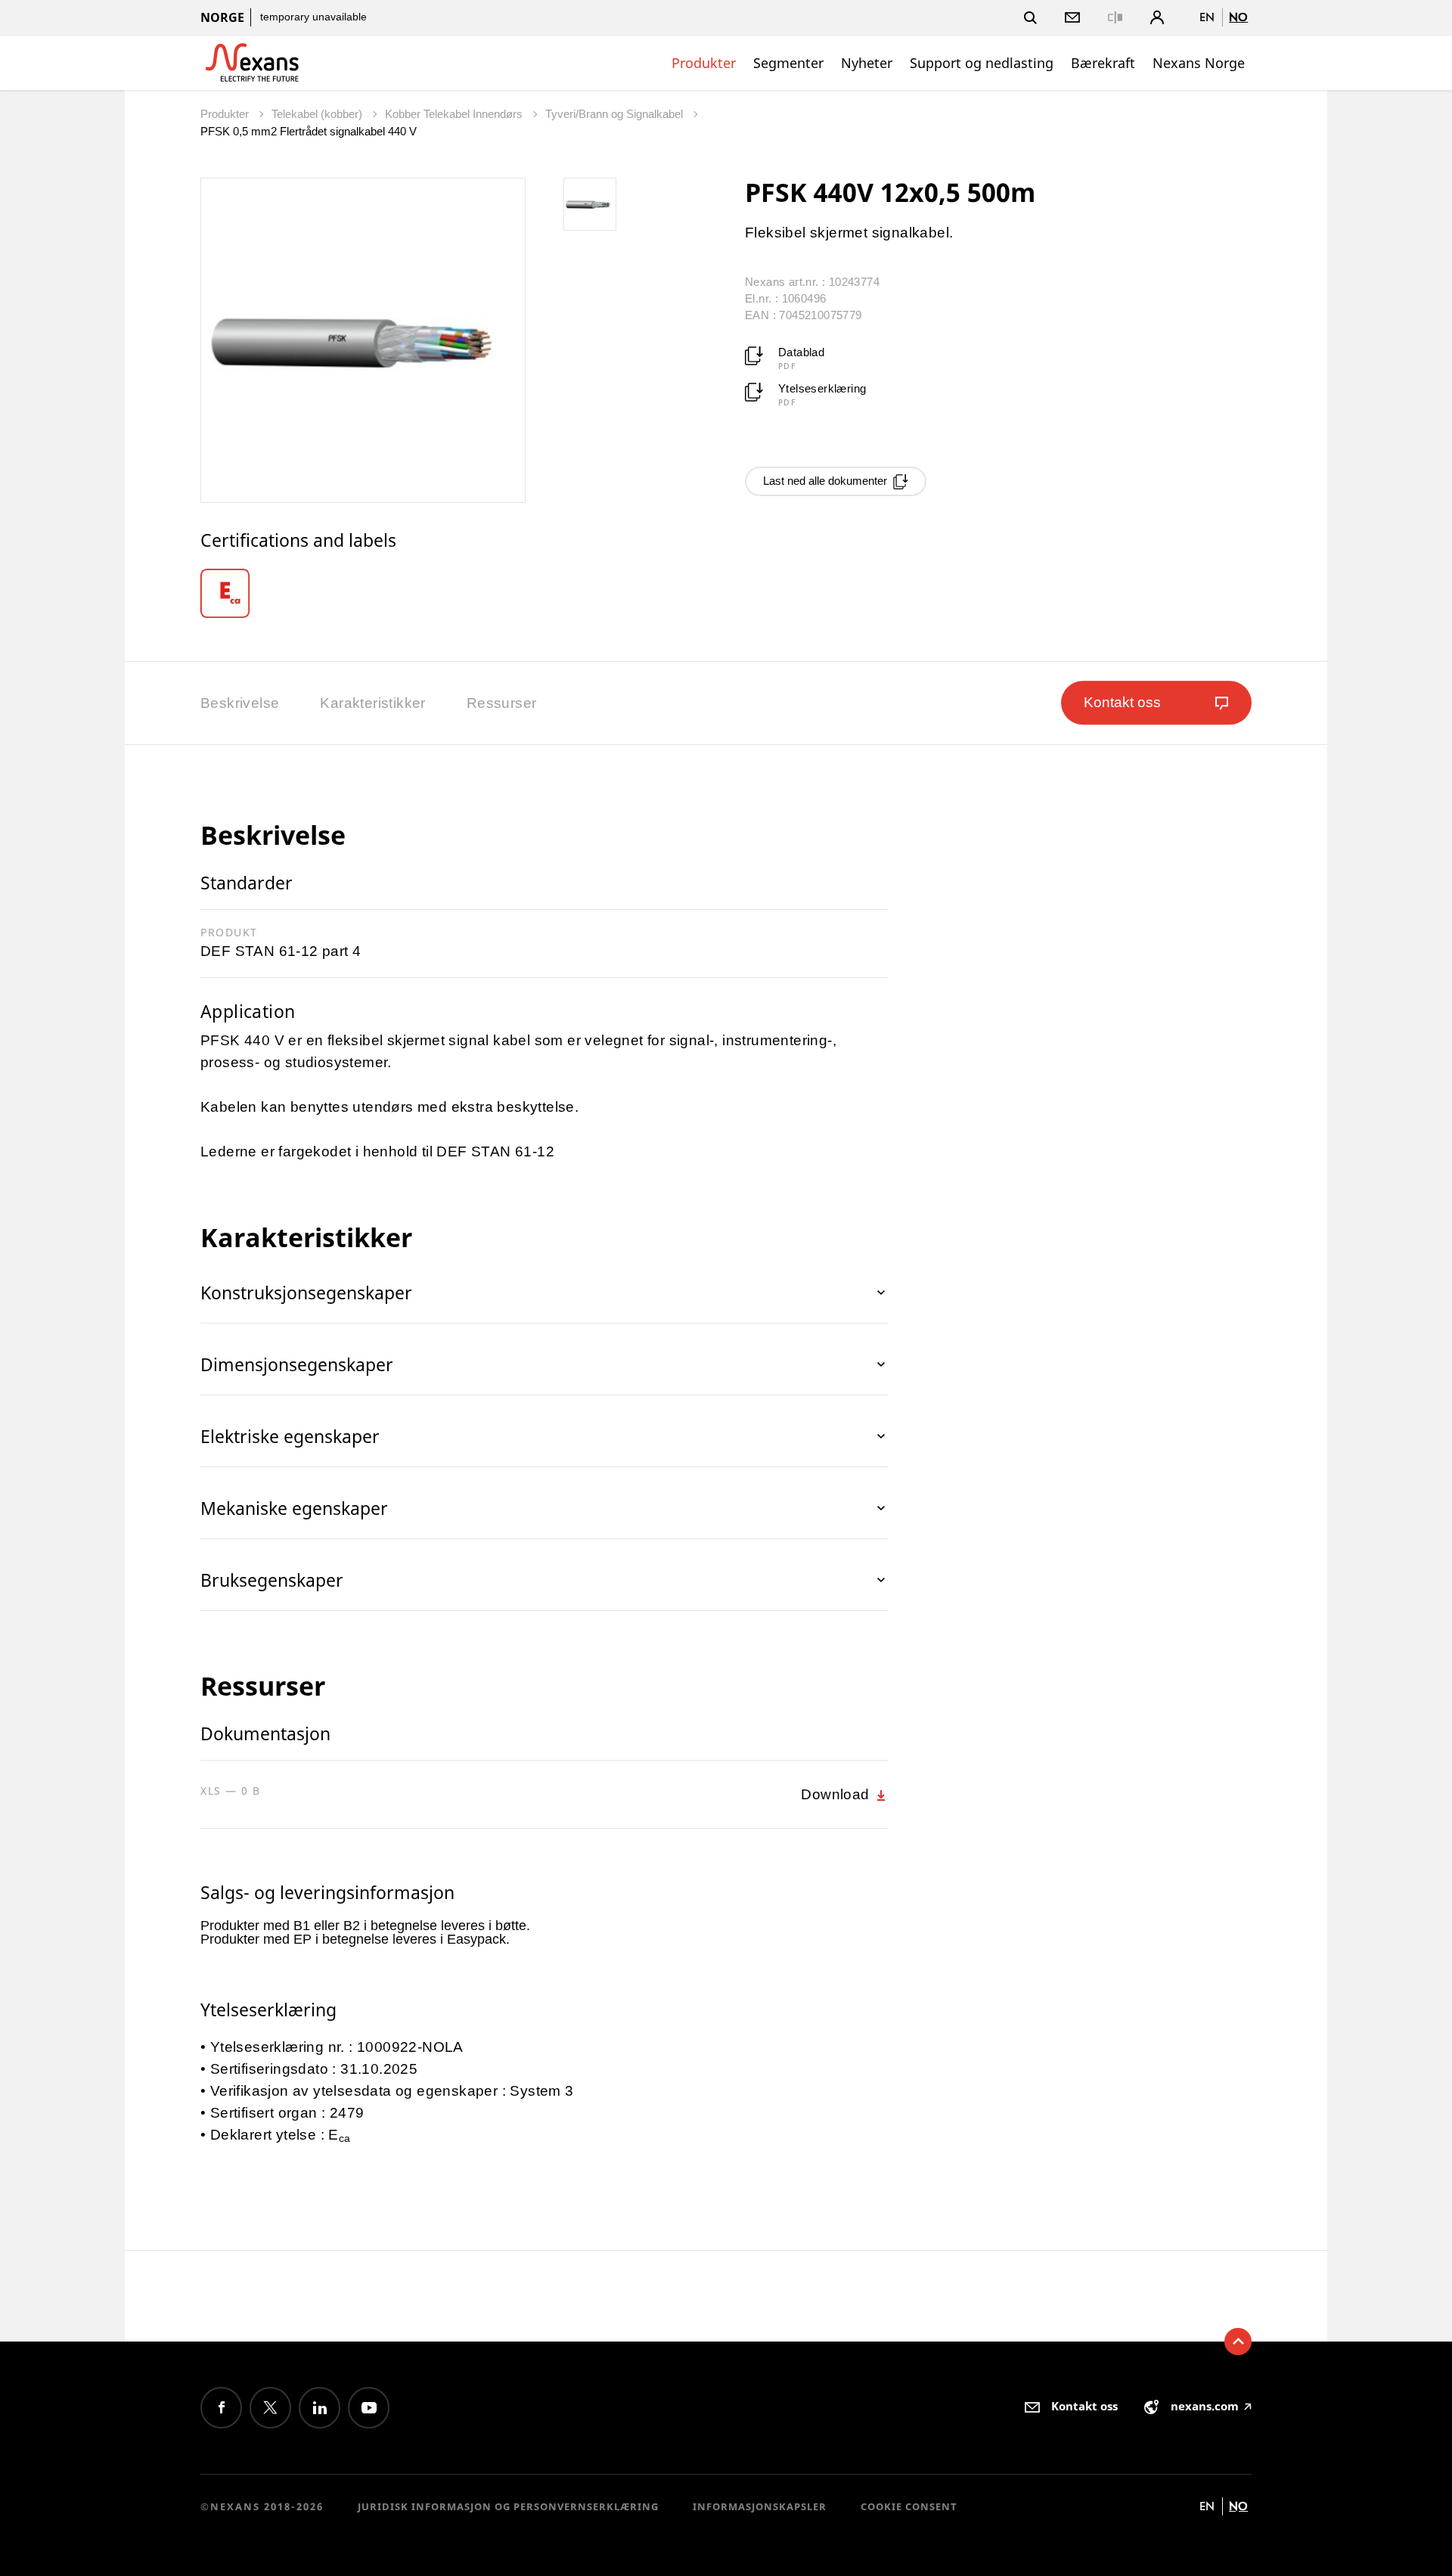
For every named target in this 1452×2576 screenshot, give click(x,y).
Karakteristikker (372, 703)
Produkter (704, 63)
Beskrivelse (240, 703)
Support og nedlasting (982, 63)
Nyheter (867, 63)
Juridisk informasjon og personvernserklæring (508, 2506)
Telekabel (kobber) (318, 114)
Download (837, 1794)
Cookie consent (909, 2506)
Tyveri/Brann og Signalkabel (616, 114)
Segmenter (788, 63)
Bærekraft (1103, 63)
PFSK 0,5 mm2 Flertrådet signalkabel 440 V (309, 131)
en (1207, 17)
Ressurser (502, 703)
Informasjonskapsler (760, 2506)
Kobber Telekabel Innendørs (455, 114)
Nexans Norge (1199, 63)
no (1238, 17)
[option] (243, 593)
